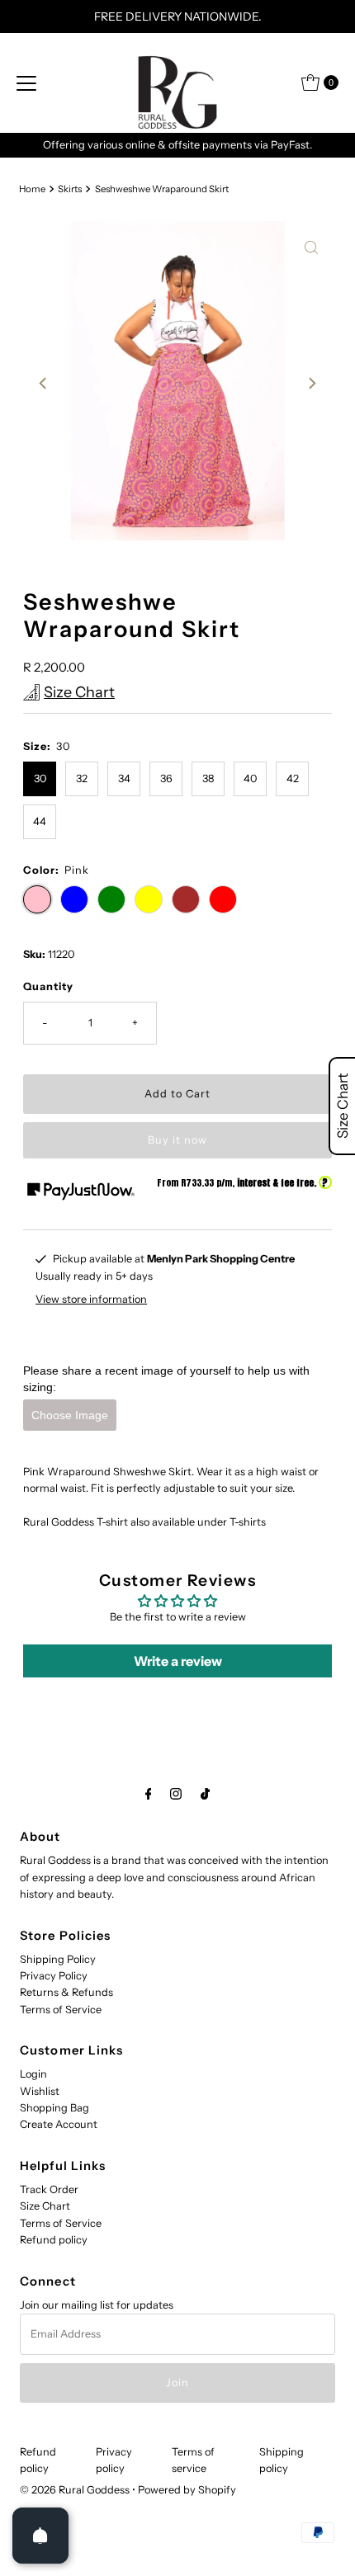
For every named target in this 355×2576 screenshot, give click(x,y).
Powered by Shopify (187, 2490)
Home (32, 189)
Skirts (70, 189)
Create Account (59, 2124)
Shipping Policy (58, 1959)
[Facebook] (149, 1794)
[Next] (311, 384)
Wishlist (40, 2091)
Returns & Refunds (66, 1992)
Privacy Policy (54, 1976)
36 (166, 778)
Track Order (49, 2189)
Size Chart (45, 2206)
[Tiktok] (205, 1794)
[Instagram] (176, 1794)
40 (250, 778)
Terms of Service (61, 2010)
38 (208, 778)
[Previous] (44, 384)
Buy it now (177, 1140)
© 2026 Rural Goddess (75, 2490)
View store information (91, 1299)
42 (293, 778)
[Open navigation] (26, 83)
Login (33, 2074)
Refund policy (54, 2240)
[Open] (40, 2536)
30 (40, 778)
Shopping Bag (54, 2108)
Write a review (178, 1661)
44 (40, 821)
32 (82, 778)
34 (124, 778)
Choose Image (70, 1415)
